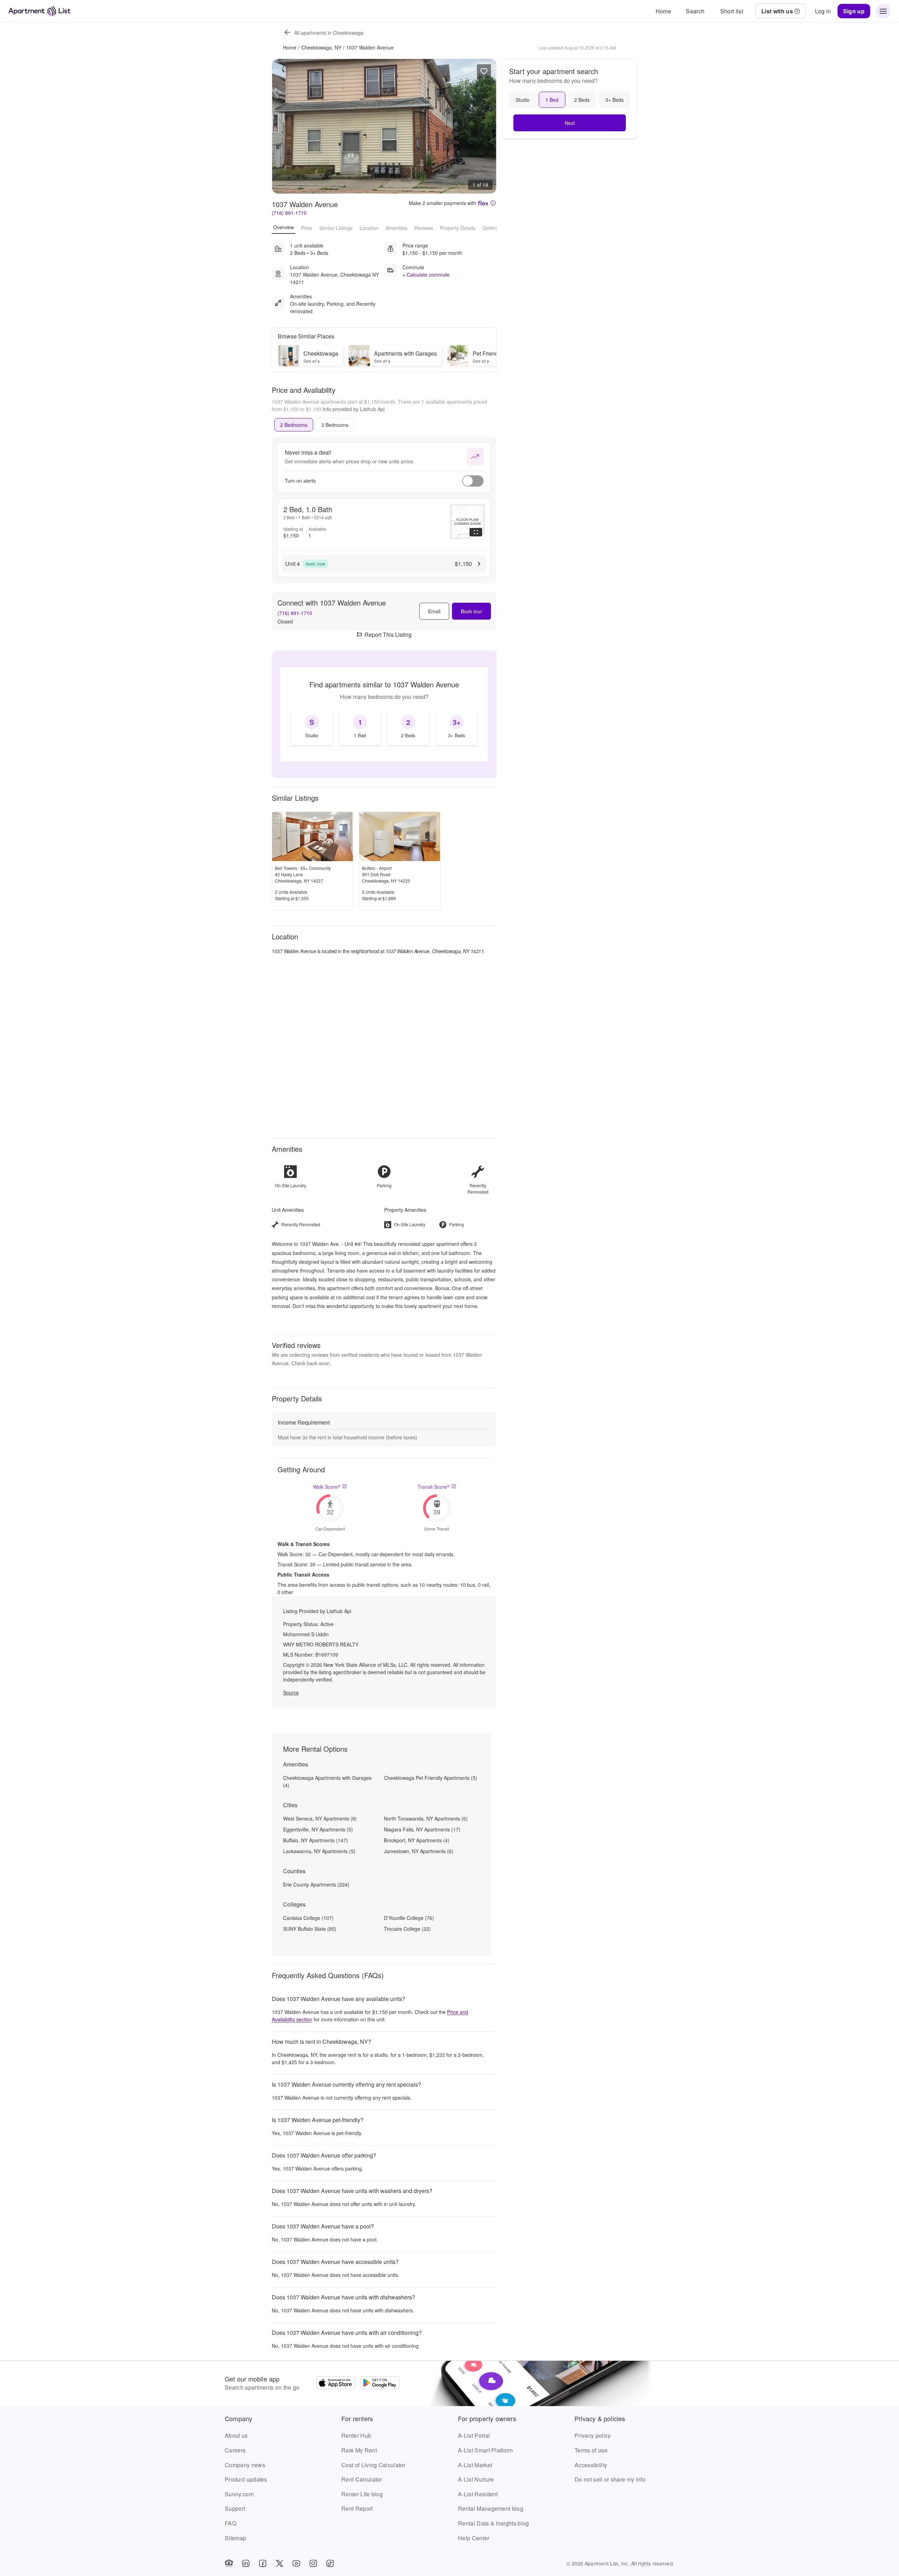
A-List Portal (474, 2435)
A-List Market (475, 2465)
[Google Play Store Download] (380, 2384)
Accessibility (591, 2465)
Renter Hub (356, 2435)
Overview (284, 227)
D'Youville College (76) (409, 1918)
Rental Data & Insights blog (494, 2523)
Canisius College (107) (308, 1918)
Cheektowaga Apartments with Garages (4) (327, 1781)
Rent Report (357, 2508)
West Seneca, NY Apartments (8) (320, 1818)
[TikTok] (330, 2563)
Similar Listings (336, 227)
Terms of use (591, 2450)
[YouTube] (296, 2563)
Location (369, 227)
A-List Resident (478, 2494)
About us (236, 2435)
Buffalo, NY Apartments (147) (316, 1840)
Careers (235, 2450)
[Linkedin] (246, 2563)
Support (235, 2508)
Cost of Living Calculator (373, 2465)
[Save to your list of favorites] (484, 71)
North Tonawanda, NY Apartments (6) (426, 1818)
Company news (245, 2465)
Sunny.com (239, 2494)
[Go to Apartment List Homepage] (40, 11)
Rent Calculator (362, 2479)
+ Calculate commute (426, 275)
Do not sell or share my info (610, 2479)
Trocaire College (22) (407, 1929)
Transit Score (434, 1487)
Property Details (458, 227)
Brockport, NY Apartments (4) (417, 1840)
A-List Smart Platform (485, 2450)
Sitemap (235, 2538)
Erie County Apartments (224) (316, 1884)
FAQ (231, 2523)
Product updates (246, 2479)
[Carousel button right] (486, 126)
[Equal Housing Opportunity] (229, 2563)
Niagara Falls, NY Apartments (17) (422, 1829)
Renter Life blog (362, 2494)
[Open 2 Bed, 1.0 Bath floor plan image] (467, 522)
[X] (280, 2563)
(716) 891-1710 (289, 213)
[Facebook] (263, 2563)
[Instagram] (313, 2563)
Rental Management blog (491, 2508)
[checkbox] (312, 727)
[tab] (294, 425)
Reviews (424, 227)
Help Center (474, 2538)
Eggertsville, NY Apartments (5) (318, 1829)
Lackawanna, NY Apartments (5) (319, 1851)
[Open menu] (883, 11)
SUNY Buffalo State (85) (310, 1929)
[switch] (473, 481)
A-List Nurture (476, 2479)
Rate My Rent (359, 2450)
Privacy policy (593, 2435)
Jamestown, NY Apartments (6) (419, 1851)
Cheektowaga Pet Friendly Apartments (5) (431, 1778)
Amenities (396, 227)
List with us (777, 11)
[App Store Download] (336, 2384)
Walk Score (327, 1487)
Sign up (854, 11)
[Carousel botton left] (283, 126)
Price (307, 227)
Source (291, 1692)
